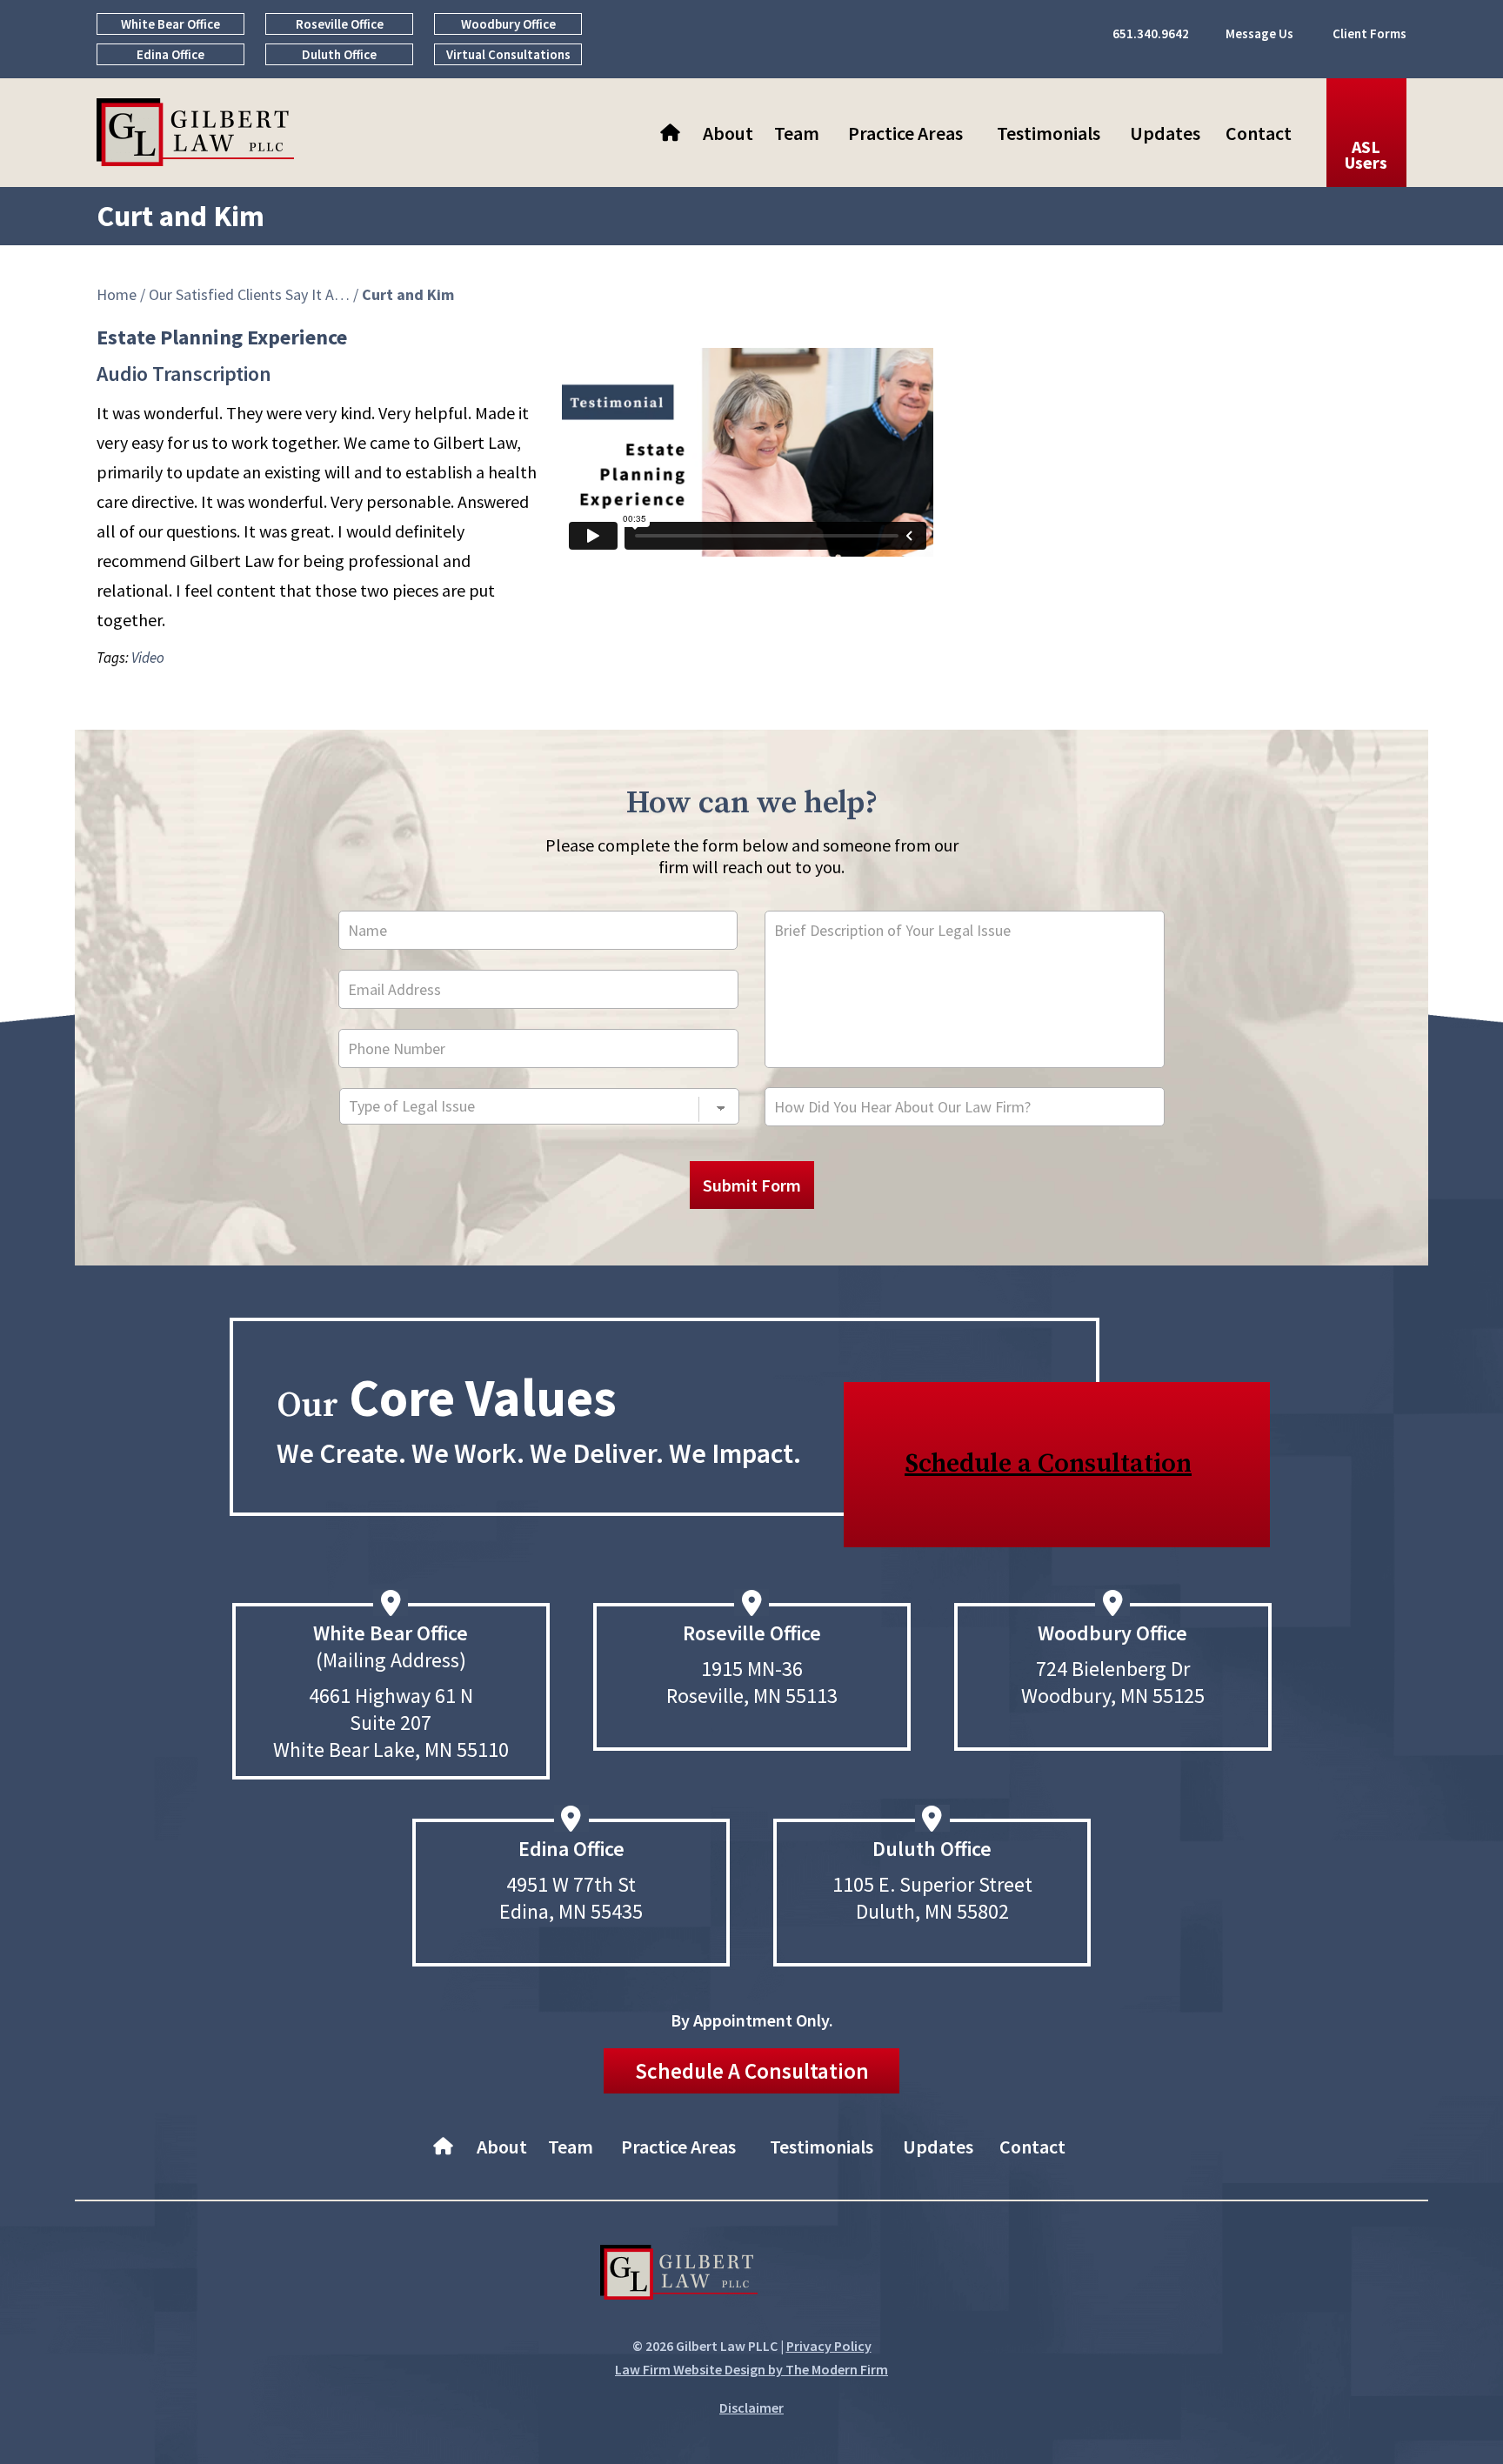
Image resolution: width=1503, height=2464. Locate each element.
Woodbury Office (508, 24)
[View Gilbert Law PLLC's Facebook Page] (783, 2276)
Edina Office (170, 54)
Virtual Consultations (508, 54)
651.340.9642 (1151, 33)
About (728, 133)
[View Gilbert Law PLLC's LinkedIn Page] (832, 2276)
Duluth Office (339, 54)
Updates (1165, 133)
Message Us (1259, 33)
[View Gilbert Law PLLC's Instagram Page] (881, 2276)
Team (797, 133)
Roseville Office (340, 24)
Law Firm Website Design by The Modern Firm (751, 2369)
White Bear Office (170, 24)
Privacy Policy (829, 2346)
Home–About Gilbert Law (672, 133)
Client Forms (1369, 33)
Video (148, 658)
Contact (1259, 133)
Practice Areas (905, 133)
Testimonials (1049, 133)
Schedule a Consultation (1048, 1464)
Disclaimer (751, 2407)
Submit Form (752, 1185)
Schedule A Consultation (752, 2071)
